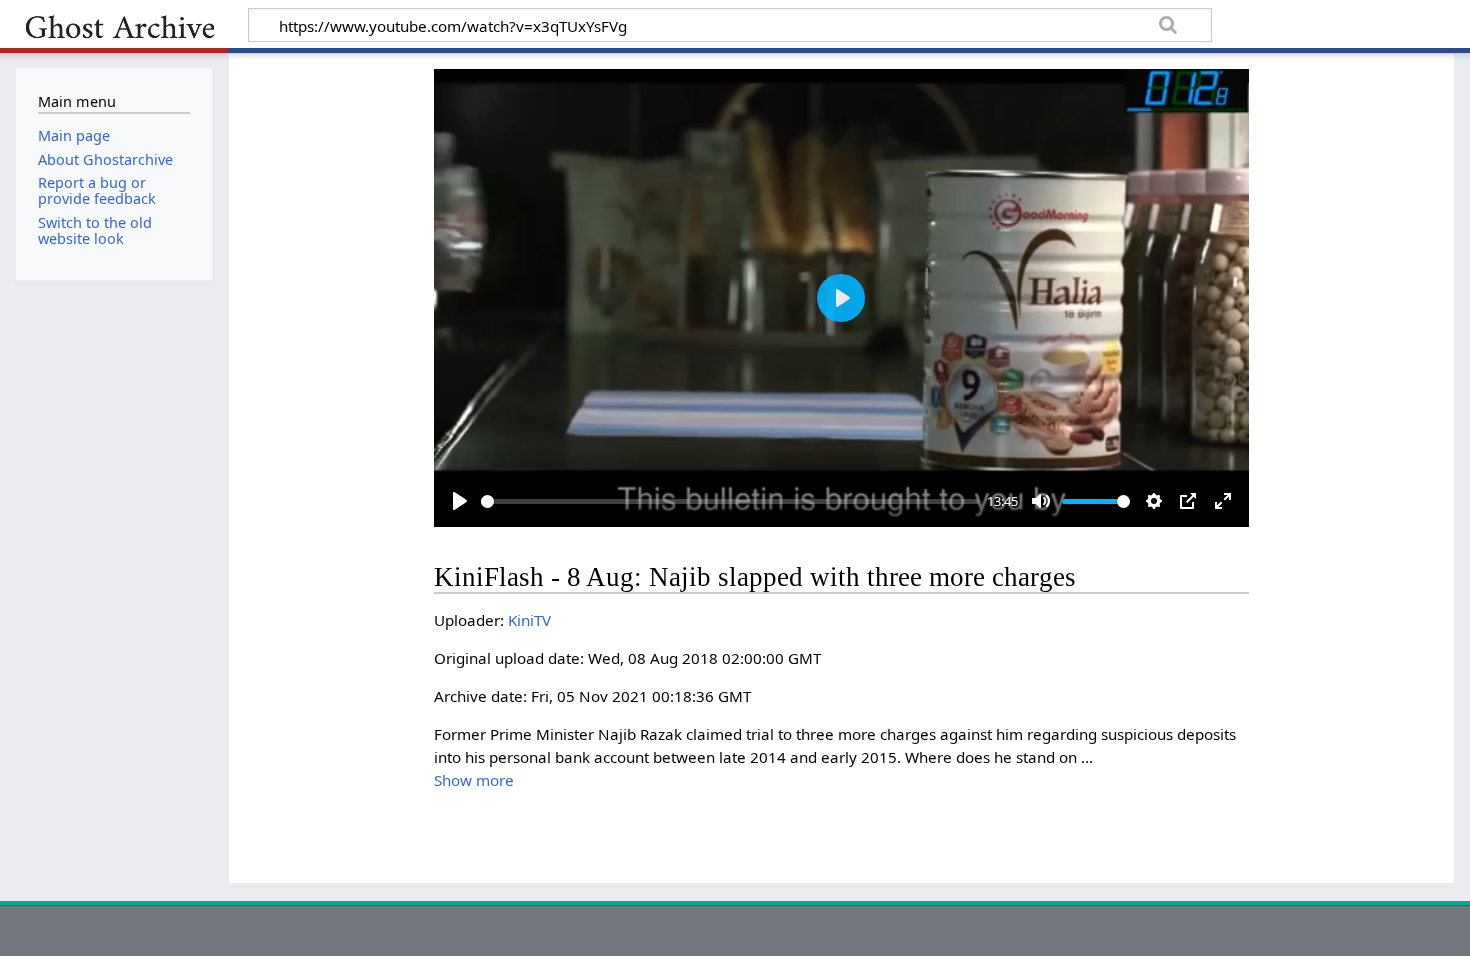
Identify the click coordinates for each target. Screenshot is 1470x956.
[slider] (730, 501)
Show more (474, 780)
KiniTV (529, 620)
